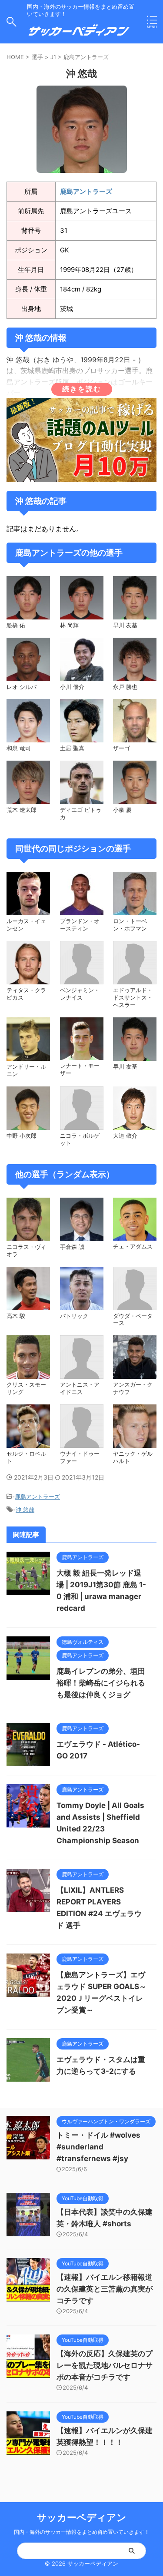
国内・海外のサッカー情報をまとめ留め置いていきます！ (82, 2532)
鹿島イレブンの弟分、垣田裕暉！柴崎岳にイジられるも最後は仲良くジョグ (101, 1683)
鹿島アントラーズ (86, 57)
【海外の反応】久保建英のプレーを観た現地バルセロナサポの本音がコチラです (105, 2365)
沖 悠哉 (25, 1510)
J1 (53, 57)
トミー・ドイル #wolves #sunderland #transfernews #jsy (98, 2147)
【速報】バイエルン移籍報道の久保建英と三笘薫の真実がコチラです (105, 2289)
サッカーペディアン (82, 2517)
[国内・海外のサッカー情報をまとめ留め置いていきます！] (79, 34)
